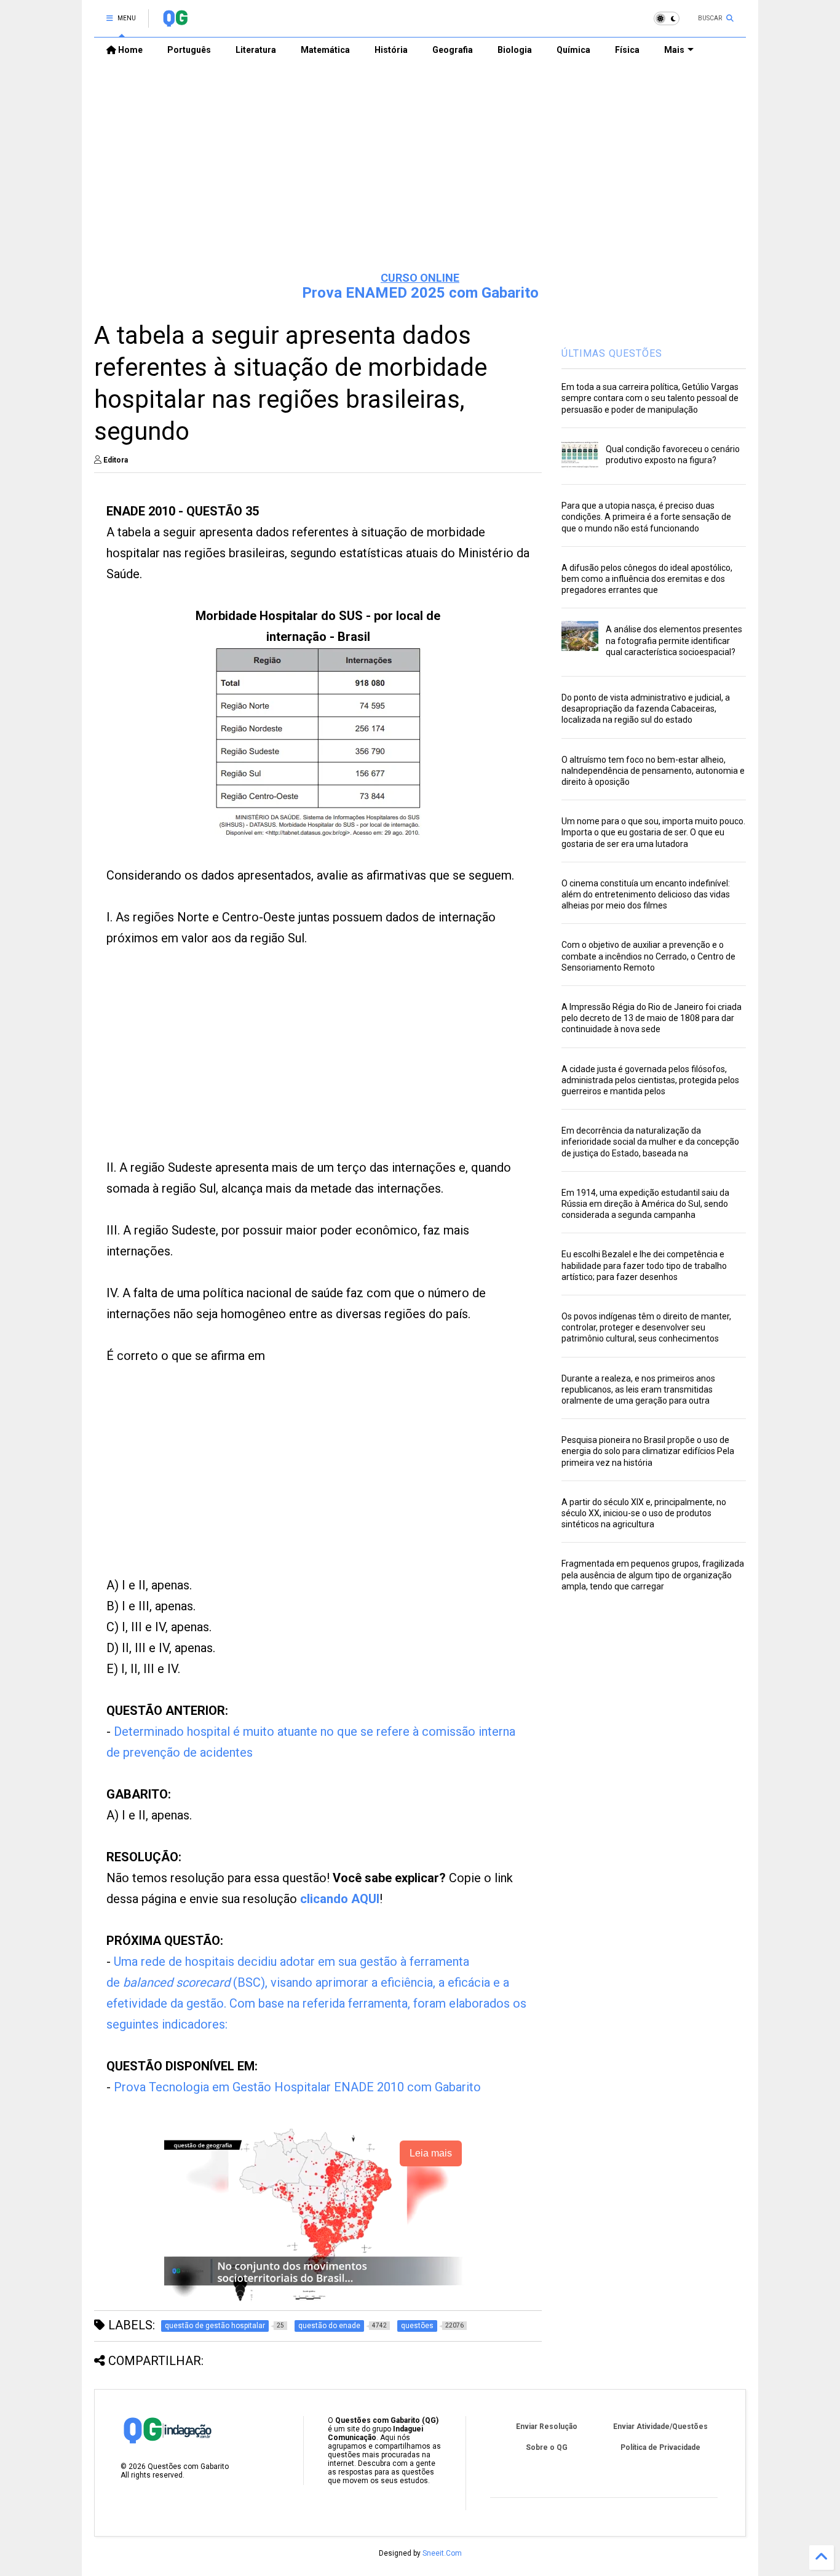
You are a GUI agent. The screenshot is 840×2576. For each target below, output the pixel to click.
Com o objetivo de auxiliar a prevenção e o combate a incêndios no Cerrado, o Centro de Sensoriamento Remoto (648, 956)
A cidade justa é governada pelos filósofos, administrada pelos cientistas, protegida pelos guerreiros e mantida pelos (650, 1080)
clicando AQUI (340, 1899)
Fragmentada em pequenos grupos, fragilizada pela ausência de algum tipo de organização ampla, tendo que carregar (653, 1575)
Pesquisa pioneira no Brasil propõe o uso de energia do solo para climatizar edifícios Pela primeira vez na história (648, 1451)
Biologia (515, 50)
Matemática (325, 50)
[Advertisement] (420, 167)
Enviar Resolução (547, 2427)
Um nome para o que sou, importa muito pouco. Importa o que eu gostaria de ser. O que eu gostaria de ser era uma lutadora (653, 832)
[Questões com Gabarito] (175, 22)
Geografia (453, 50)
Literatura (256, 50)
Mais (674, 50)
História (391, 50)
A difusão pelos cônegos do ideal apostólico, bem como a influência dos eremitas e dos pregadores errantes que (647, 579)
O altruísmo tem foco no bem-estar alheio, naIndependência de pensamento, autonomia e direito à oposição (653, 771)
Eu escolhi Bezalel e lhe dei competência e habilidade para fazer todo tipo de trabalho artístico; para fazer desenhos (644, 1265)
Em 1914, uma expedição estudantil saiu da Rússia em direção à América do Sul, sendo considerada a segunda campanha (645, 1204)
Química (573, 50)
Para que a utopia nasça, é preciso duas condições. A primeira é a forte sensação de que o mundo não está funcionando (646, 517)
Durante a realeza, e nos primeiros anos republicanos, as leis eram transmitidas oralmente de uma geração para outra (638, 1389)
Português (189, 50)
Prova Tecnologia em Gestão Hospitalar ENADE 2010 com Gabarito (297, 2087)
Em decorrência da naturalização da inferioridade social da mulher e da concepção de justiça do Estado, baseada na (650, 1142)
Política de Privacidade (660, 2447)
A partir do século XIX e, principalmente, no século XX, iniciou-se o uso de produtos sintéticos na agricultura (644, 1513)
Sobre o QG (547, 2447)
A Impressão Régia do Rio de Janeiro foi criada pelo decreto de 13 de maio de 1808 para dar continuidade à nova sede (652, 1018)
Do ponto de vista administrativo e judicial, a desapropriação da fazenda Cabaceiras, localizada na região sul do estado (646, 709)
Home (129, 50)
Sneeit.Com (442, 2553)
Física (627, 50)
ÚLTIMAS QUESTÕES (612, 353)
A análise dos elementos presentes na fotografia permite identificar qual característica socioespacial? (674, 640)
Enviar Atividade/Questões (660, 2427)
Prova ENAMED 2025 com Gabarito (420, 293)
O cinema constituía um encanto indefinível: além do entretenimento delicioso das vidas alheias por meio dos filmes (646, 894)
